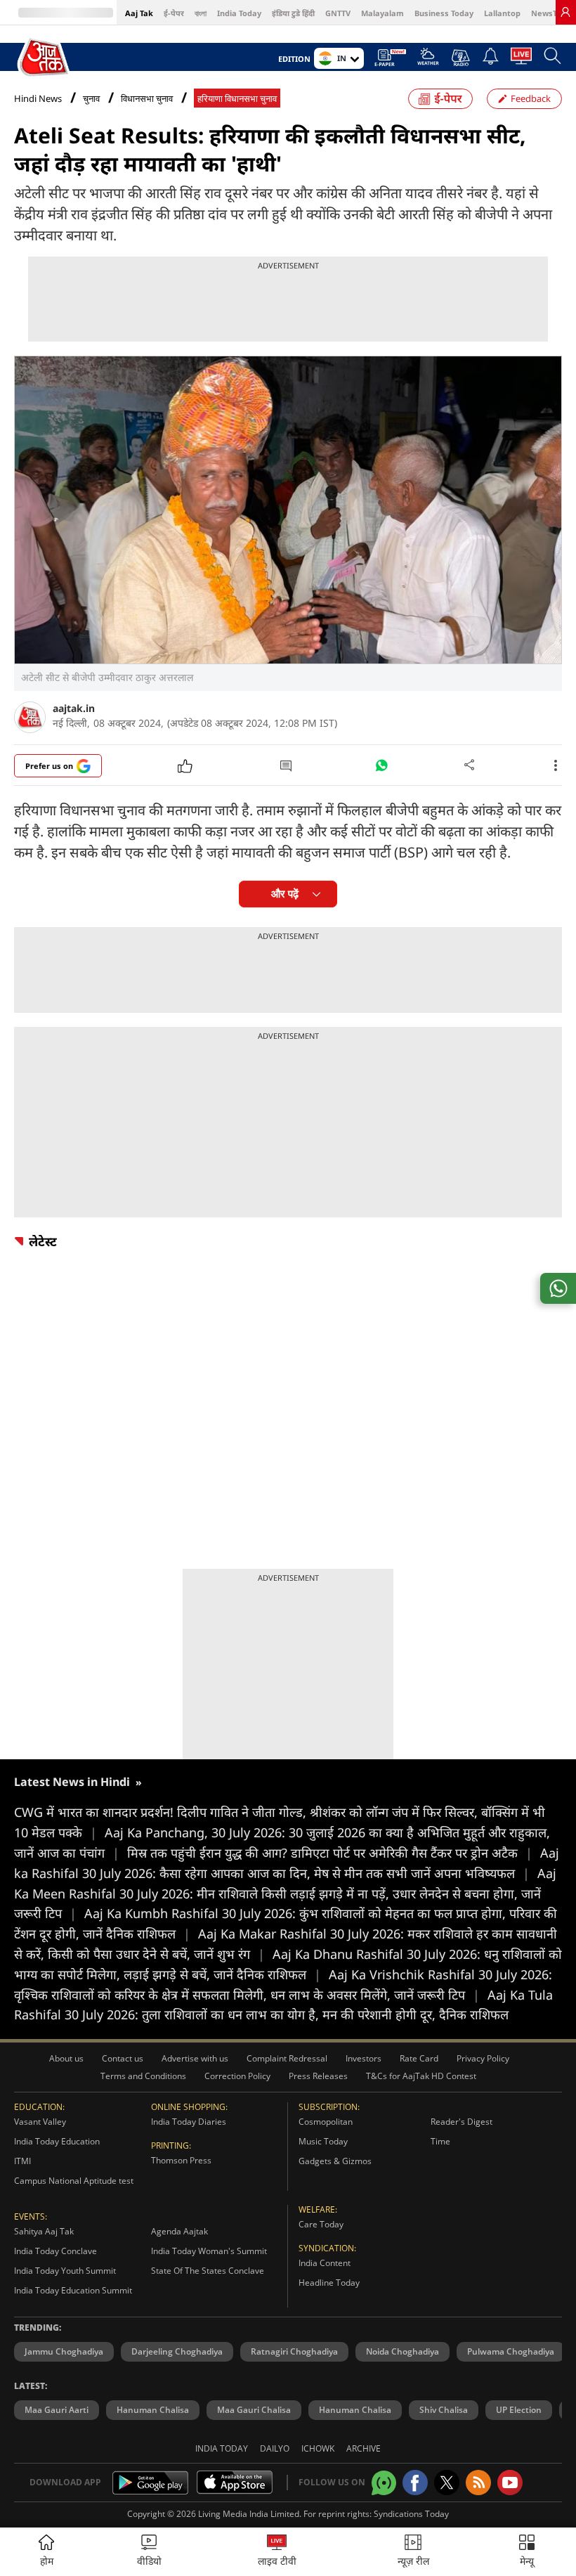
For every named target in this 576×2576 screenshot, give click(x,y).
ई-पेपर (174, 13)
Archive (364, 2448)
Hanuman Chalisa (153, 2410)
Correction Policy (237, 2076)
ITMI (22, 2161)
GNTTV (338, 13)
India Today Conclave (55, 2251)
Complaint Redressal (287, 2058)
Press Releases (318, 2076)
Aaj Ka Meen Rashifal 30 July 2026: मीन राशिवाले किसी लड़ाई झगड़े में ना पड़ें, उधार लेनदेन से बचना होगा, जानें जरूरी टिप (285, 1894)
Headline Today (329, 2283)
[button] (527, 2552)
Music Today (323, 2141)
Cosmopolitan (326, 2122)
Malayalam (382, 13)
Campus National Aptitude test (74, 2181)
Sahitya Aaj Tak (44, 2231)
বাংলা (201, 13)
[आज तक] (45, 58)
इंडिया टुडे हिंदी (293, 13)
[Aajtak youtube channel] (510, 2483)
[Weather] (428, 60)
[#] (381, 769)
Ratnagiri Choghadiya (294, 2351)
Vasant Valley (40, 2122)
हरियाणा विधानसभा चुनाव (237, 99)
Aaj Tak (139, 13)
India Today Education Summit (73, 2290)
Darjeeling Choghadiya (177, 2351)
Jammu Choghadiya (64, 2351)
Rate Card (419, 2058)
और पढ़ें (285, 894)
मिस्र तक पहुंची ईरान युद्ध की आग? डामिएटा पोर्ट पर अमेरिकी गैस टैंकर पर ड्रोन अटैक (330, 1853)
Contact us (123, 2058)
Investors (364, 2058)
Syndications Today (411, 2514)
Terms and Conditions (143, 2076)
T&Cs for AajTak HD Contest (421, 2076)
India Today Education (57, 2141)
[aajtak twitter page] (447, 2483)
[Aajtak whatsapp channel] (384, 2483)
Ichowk (318, 2448)
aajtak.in (74, 708)
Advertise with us (195, 2058)
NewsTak (549, 13)
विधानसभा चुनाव (147, 99)
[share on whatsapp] (558, 1288)
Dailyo (275, 2448)
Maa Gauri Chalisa (254, 2410)
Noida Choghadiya (402, 2351)
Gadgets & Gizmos (335, 2161)
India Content (325, 2263)
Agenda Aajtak (179, 2231)
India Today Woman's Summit (209, 2251)
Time (440, 2141)
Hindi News (38, 98)
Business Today (444, 13)
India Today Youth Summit (65, 2271)
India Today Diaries (189, 2122)
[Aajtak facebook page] (415, 2483)
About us (66, 2058)
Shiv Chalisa (444, 2410)
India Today (239, 13)
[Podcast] (460, 58)
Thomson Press (181, 2160)
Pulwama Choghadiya (511, 2351)
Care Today (321, 2224)
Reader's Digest (462, 2122)
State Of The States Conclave (208, 2271)
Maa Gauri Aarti (57, 2410)
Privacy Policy (483, 2058)
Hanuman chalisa (355, 2410)
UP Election (519, 2410)
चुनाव (91, 99)
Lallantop (502, 13)
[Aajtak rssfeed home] (478, 2483)
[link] (565, 12)
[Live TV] (521, 60)
